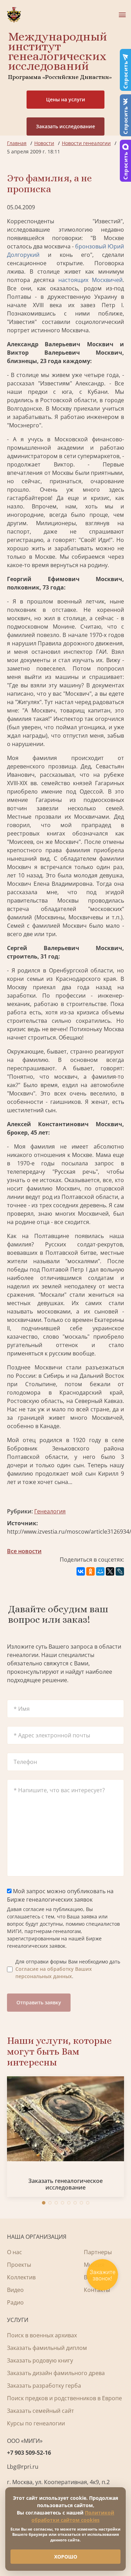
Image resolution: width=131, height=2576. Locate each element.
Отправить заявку (39, 2002)
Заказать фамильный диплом (47, 2348)
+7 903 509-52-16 (29, 2453)
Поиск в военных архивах (42, 2335)
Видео (15, 2290)
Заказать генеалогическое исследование (65, 2184)
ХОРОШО (66, 2557)
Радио (15, 2302)
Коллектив (21, 2277)
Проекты (19, 2265)
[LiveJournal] (120, 1571)
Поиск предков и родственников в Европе (64, 2398)
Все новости (24, 1551)
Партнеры (98, 2252)
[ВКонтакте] (81, 1571)
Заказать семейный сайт (41, 2411)
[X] (110, 1571)
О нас (14, 2252)
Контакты (97, 2290)
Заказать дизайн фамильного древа (56, 2373)
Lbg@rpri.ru (23, 2467)
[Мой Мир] (100, 1571)
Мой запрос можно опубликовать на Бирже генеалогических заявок (60, 1895)
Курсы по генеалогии (36, 2423)
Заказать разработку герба (44, 2386)
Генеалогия (50, 1511)
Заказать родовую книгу (40, 2360)
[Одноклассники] (90, 1571)
